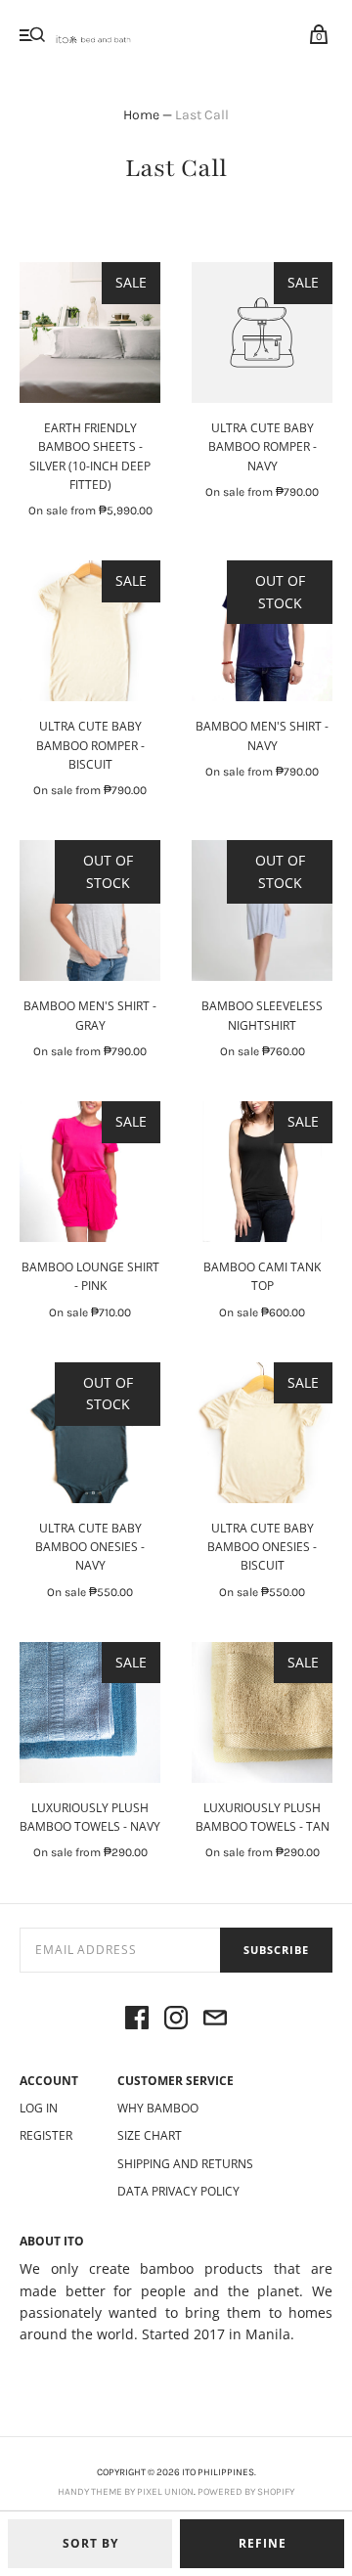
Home (141, 115)
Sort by (90, 2543)
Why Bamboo (158, 2108)
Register (46, 2135)
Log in (39, 2108)
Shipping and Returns (185, 2164)
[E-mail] (215, 2021)
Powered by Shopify (246, 2492)
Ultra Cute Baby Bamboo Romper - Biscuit (90, 745)
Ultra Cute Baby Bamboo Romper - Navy (263, 446)
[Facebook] (137, 2021)
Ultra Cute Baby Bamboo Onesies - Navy (90, 1547)
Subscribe (276, 1950)
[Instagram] (176, 2021)
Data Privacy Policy (178, 2191)
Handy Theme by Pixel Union (126, 2492)
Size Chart (150, 2135)
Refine (263, 2543)
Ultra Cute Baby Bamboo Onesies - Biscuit (262, 1547)
